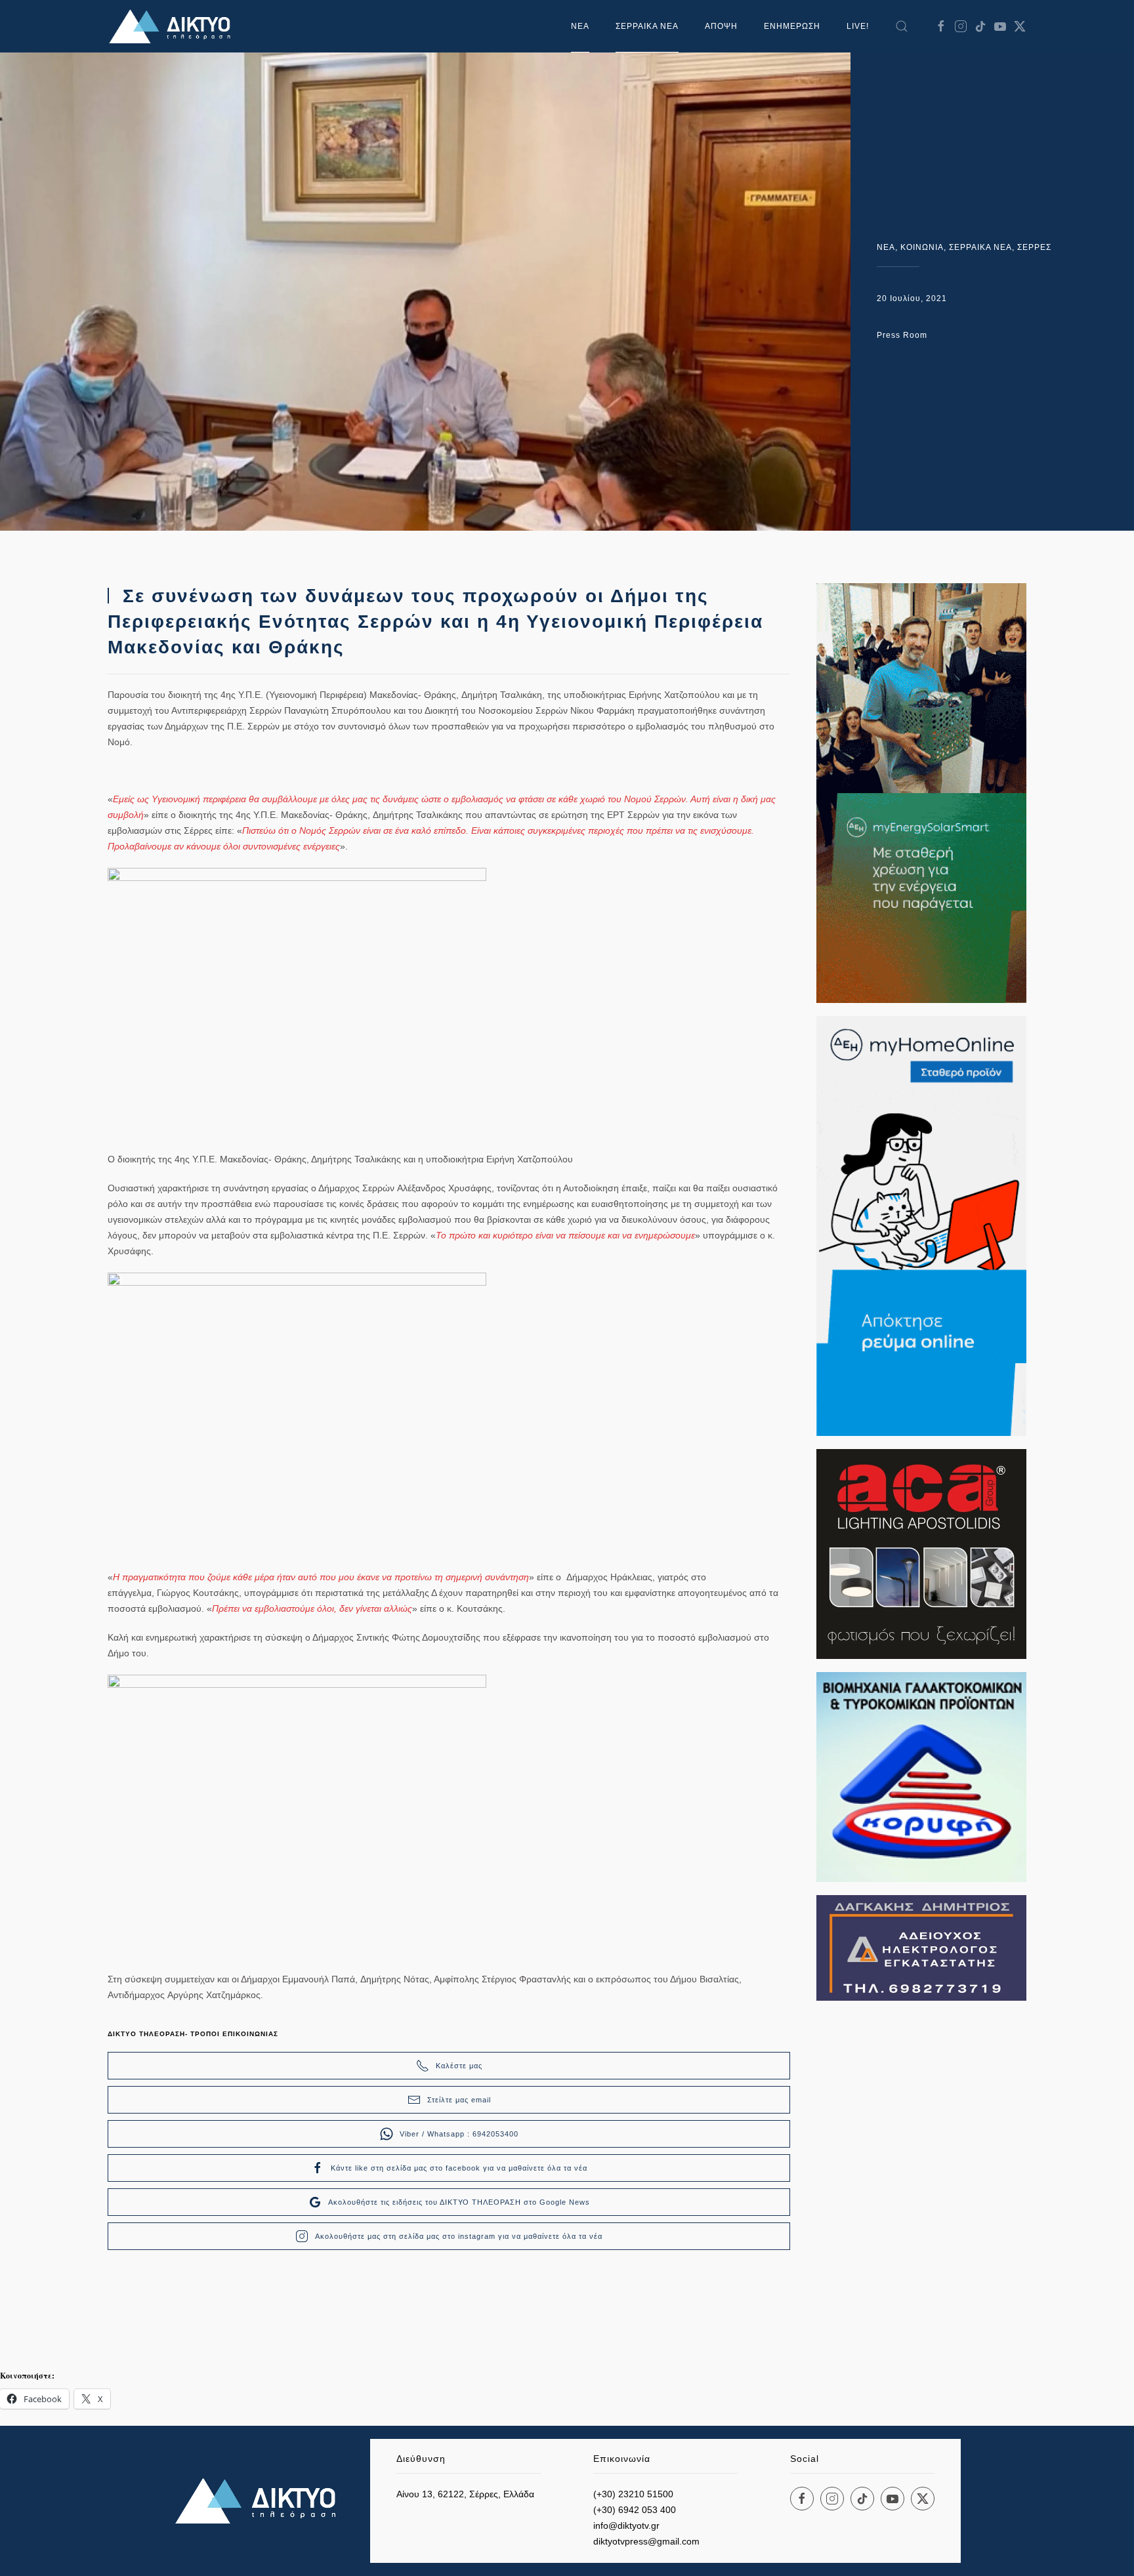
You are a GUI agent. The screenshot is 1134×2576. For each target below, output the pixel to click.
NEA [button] (580, 26)
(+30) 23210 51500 (633, 2494)
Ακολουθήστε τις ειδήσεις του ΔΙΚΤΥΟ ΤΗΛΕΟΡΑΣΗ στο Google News (459, 2202)
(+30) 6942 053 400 (635, 2510)
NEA (886, 247)
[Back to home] (173, 26)
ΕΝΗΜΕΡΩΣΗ (792, 26)
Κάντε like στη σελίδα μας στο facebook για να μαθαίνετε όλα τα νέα (459, 2168)
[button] (902, 26)
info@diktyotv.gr (626, 2525)
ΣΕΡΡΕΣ (1034, 247)
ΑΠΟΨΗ (721, 26)
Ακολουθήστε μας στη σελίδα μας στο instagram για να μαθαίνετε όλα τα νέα (459, 2236)
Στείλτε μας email (459, 2100)
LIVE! (858, 26)
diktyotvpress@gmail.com (646, 2541)
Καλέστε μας (459, 2066)
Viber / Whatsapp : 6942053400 (459, 2134)
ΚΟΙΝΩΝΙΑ (922, 247)
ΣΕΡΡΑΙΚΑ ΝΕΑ (647, 26)
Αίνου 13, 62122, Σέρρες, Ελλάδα (465, 2494)
